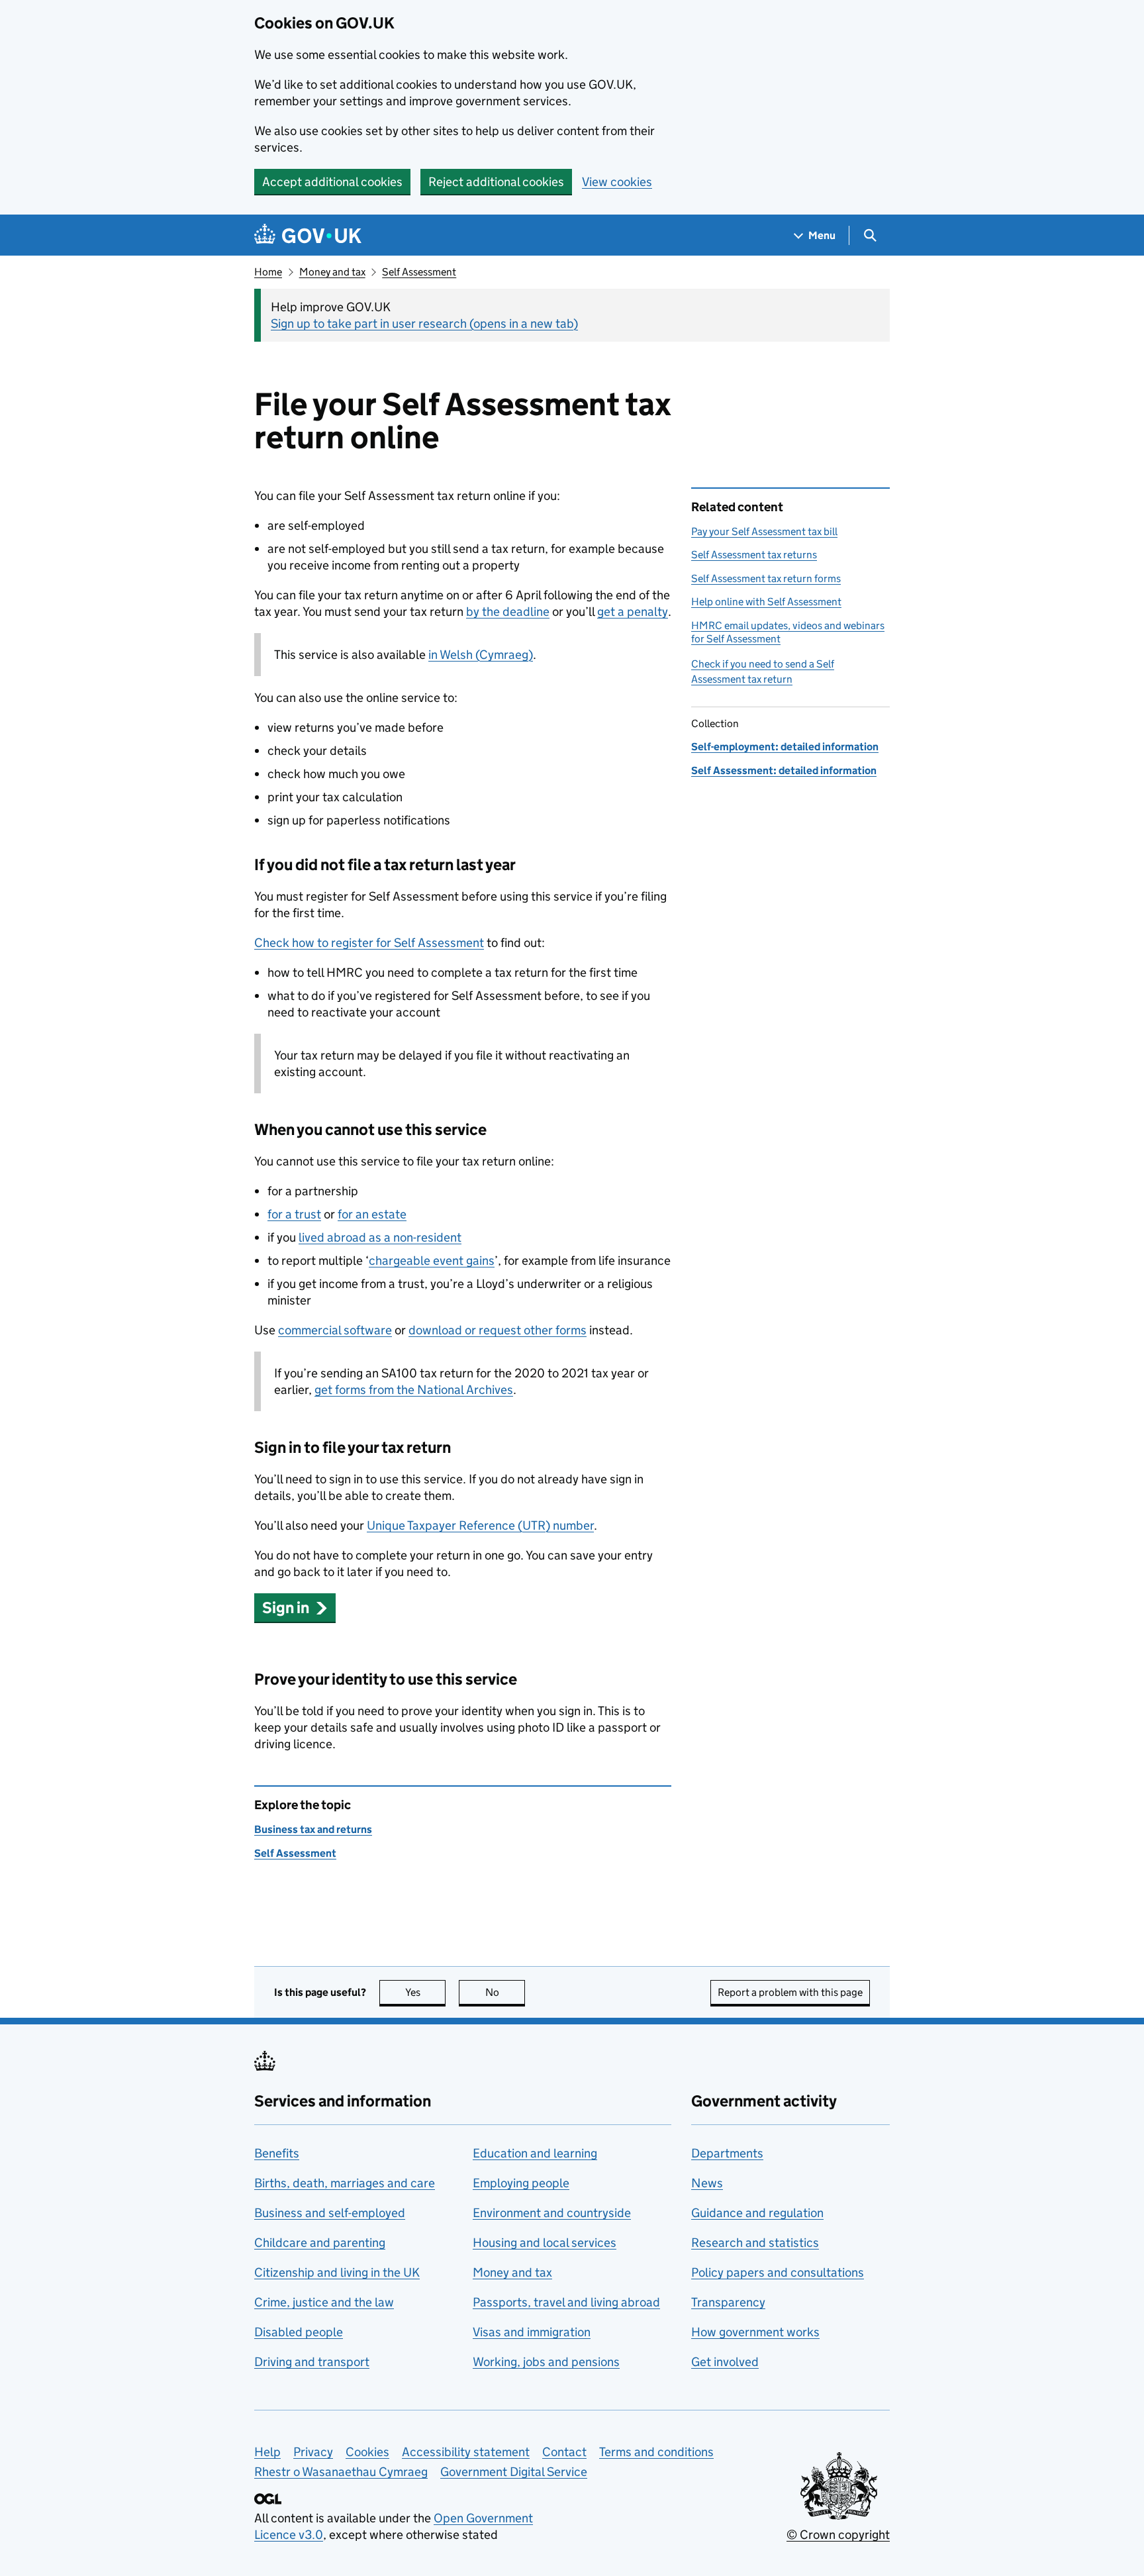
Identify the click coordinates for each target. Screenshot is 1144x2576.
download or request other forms (498, 1330)
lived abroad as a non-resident (380, 1237)
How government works (755, 2332)
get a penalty (633, 612)
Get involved (725, 2362)
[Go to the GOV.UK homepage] (308, 235)
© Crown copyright (838, 2535)
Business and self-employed (330, 2213)
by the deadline (508, 612)
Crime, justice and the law (324, 2302)
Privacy (313, 2452)
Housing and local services (545, 2243)
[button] (295, 1608)
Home (268, 272)
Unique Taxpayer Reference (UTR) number (480, 1525)
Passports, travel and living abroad (566, 2302)
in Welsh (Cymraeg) (481, 655)
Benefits (277, 2153)
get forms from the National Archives (414, 1390)
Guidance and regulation (757, 2213)
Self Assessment (419, 272)
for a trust (294, 1214)
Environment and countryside (552, 2213)
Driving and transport (312, 2362)
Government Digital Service (514, 2472)
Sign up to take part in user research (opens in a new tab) (424, 323)
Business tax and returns (313, 1829)
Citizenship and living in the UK (337, 2272)
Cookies (367, 2452)
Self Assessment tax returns (754, 555)
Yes (425, 1992)
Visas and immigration (532, 2332)
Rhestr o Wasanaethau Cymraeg (341, 2472)
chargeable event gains (432, 1261)
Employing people (521, 2183)
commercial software (335, 1330)
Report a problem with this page (790, 1992)
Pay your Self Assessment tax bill (764, 531)
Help (267, 2452)
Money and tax (332, 272)
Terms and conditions (656, 2452)
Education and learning (535, 2153)
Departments (727, 2153)
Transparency (728, 2302)
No (505, 1992)
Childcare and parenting (320, 2243)
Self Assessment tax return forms (766, 578)
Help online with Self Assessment (766, 602)
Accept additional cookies (332, 182)
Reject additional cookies (496, 182)
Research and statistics (755, 2243)
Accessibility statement (466, 2452)
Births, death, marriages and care (345, 2183)
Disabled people (299, 2332)
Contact (564, 2452)
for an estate (372, 1214)
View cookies (617, 182)
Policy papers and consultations (778, 2272)
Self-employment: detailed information (785, 747)
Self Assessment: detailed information (784, 770)
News (707, 2183)
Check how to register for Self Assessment (369, 943)
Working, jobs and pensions (546, 2362)
